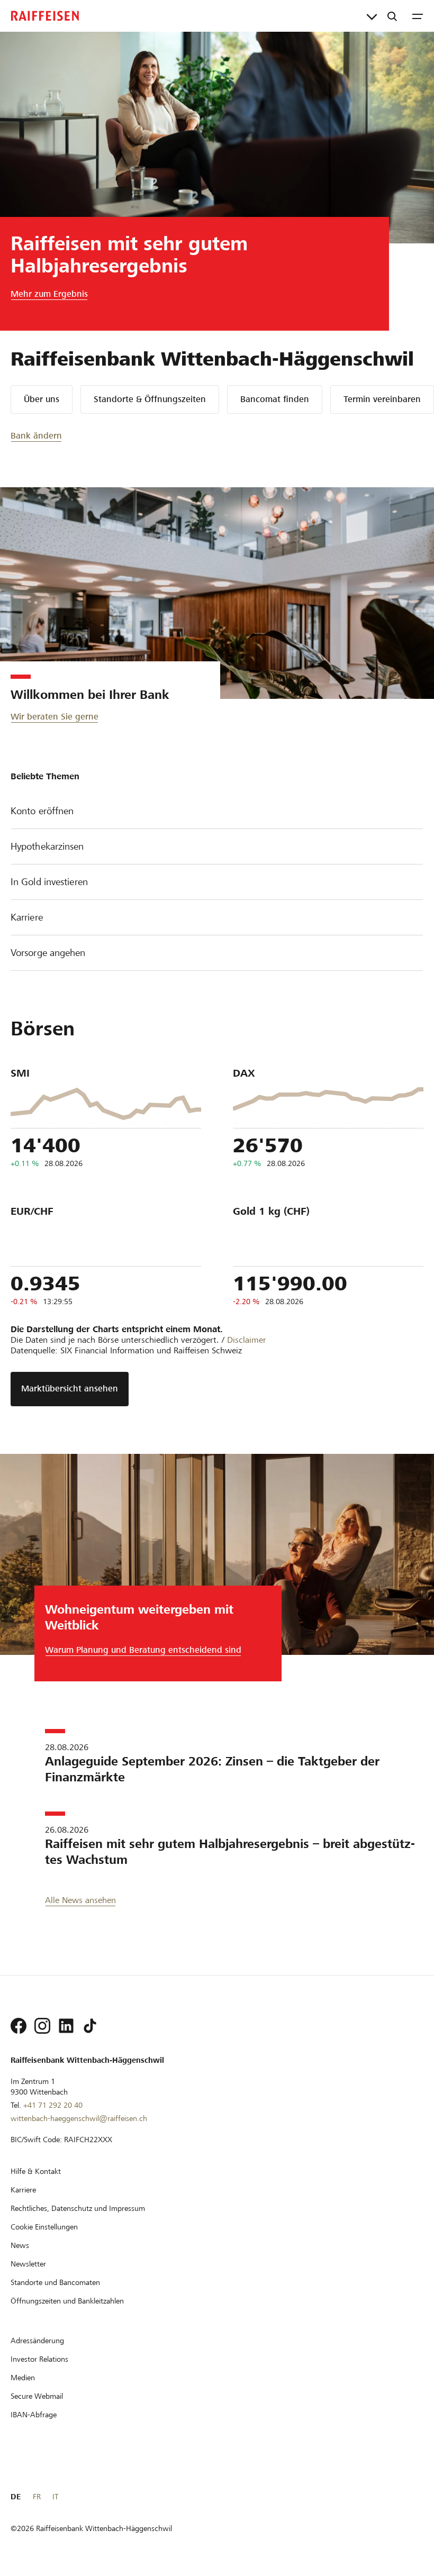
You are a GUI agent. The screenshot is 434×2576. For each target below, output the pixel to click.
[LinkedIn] (66, 2026)
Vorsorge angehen (48, 953)
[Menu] (418, 16)
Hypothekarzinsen (47, 846)
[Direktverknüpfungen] (372, 16)
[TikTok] (90, 2026)
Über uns (42, 399)
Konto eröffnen (42, 811)
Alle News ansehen (80, 1900)
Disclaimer (247, 1340)
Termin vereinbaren (382, 399)
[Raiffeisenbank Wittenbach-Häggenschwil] (45, 16)
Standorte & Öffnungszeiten (150, 399)
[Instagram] (42, 2026)
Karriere (27, 917)
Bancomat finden (275, 399)
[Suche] (392, 16)
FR (37, 2497)
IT (55, 2497)
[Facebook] (19, 2026)
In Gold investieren (49, 882)
